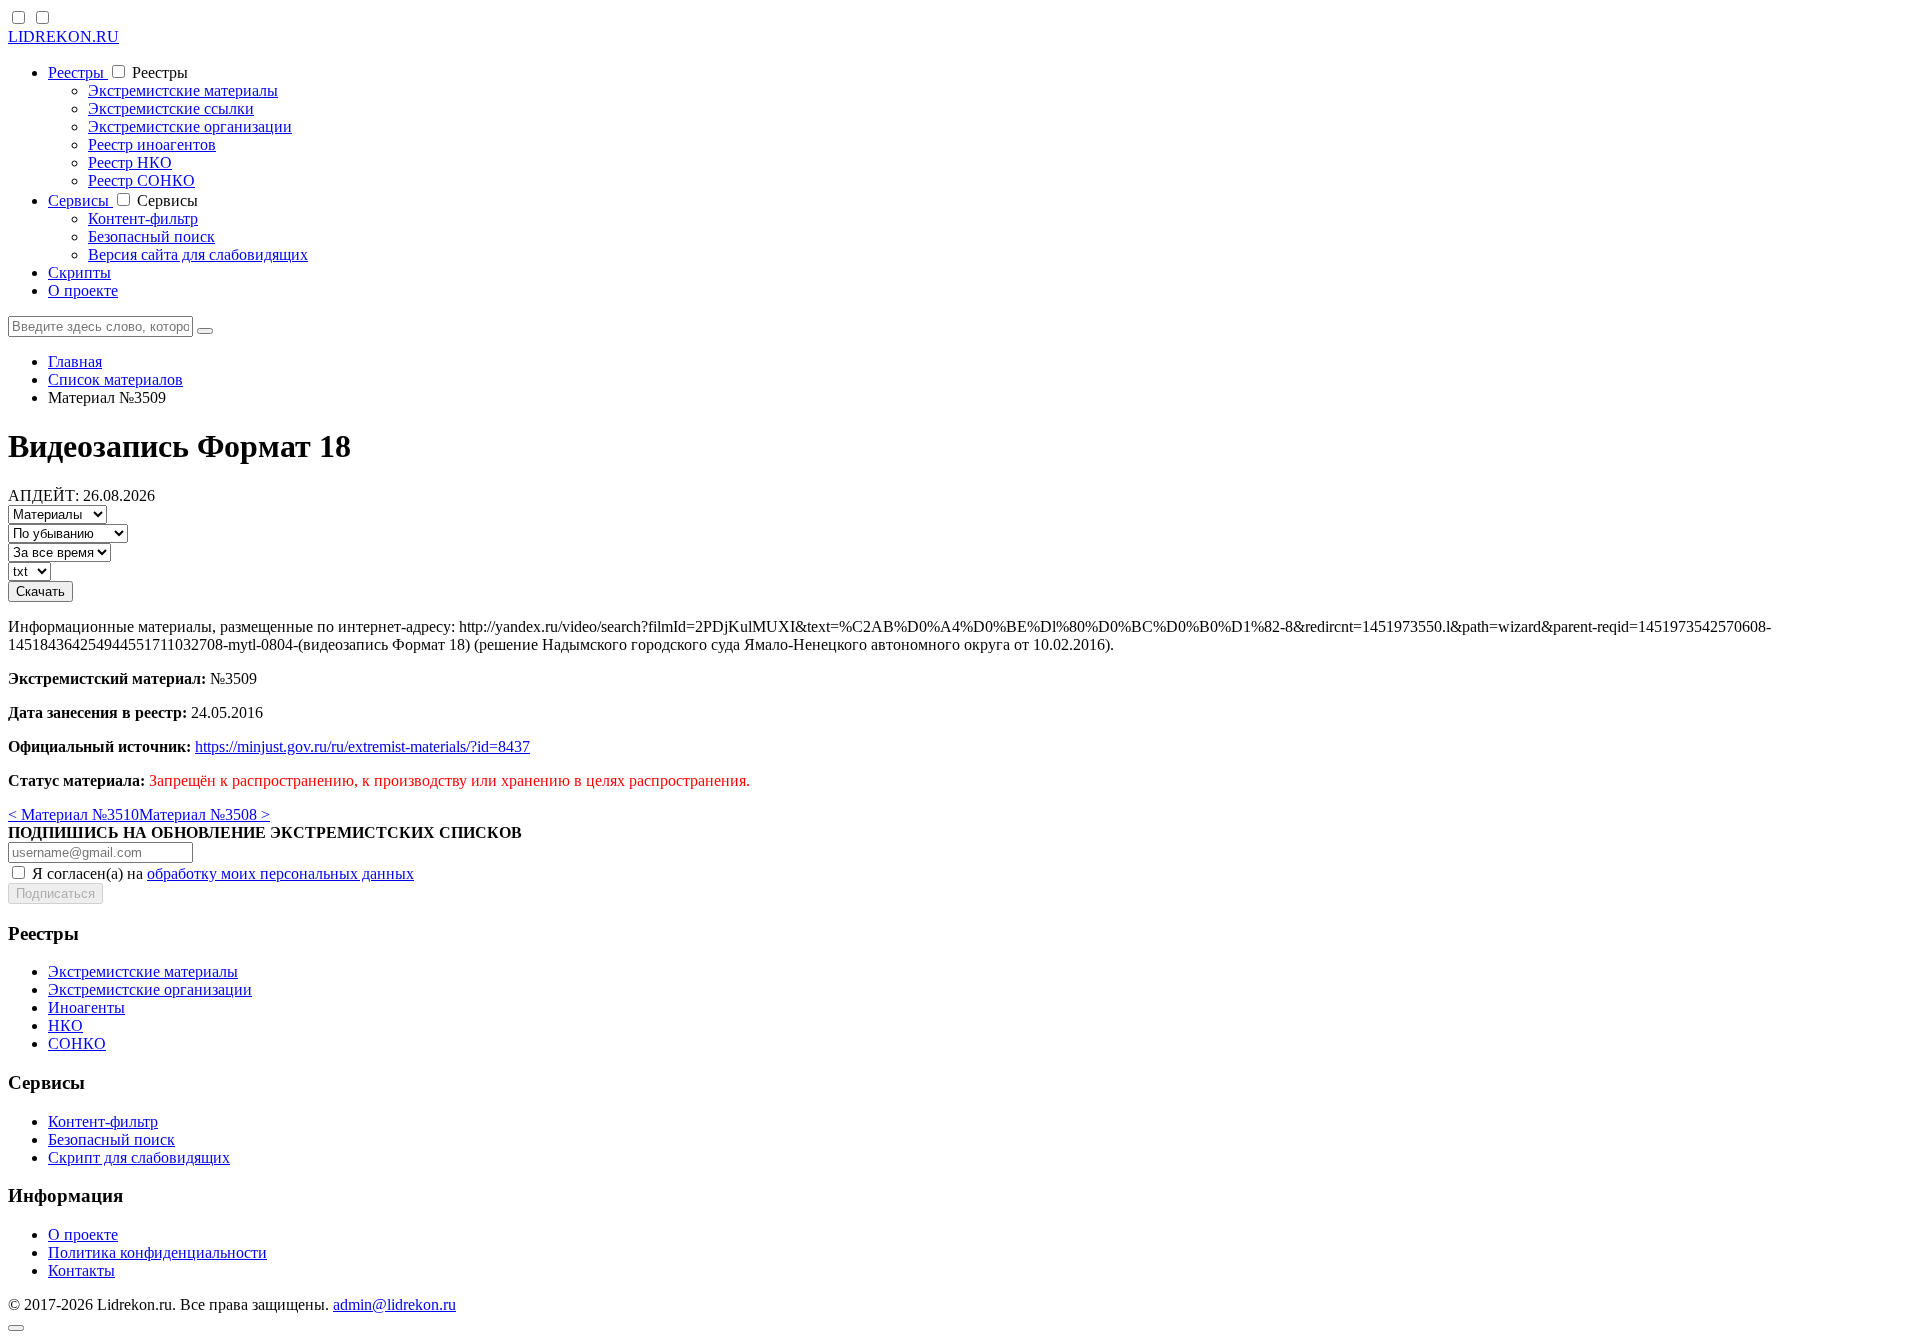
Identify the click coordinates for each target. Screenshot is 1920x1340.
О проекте (83, 290)
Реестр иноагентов (152, 144)
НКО (65, 1025)
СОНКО (77, 1043)
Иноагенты (86, 1007)
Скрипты (79, 272)
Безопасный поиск (151, 236)
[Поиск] (205, 331)
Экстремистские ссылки (171, 108)
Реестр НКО (130, 162)
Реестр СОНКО (141, 180)
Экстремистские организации (190, 126)
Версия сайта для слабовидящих (198, 254)
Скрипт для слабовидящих (139, 1157)
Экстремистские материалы (183, 90)
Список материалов (115, 379)
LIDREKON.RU (63, 36)
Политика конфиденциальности (157, 1252)
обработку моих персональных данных (280, 873)
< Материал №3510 (73, 814)
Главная (75, 361)
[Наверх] (16, 1328)
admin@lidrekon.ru (394, 1304)
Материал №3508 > (204, 814)
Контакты (81, 1270)
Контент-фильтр (143, 218)
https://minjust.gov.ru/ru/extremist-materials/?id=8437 (362, 746)
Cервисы (80, 200)
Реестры (78, 72)
